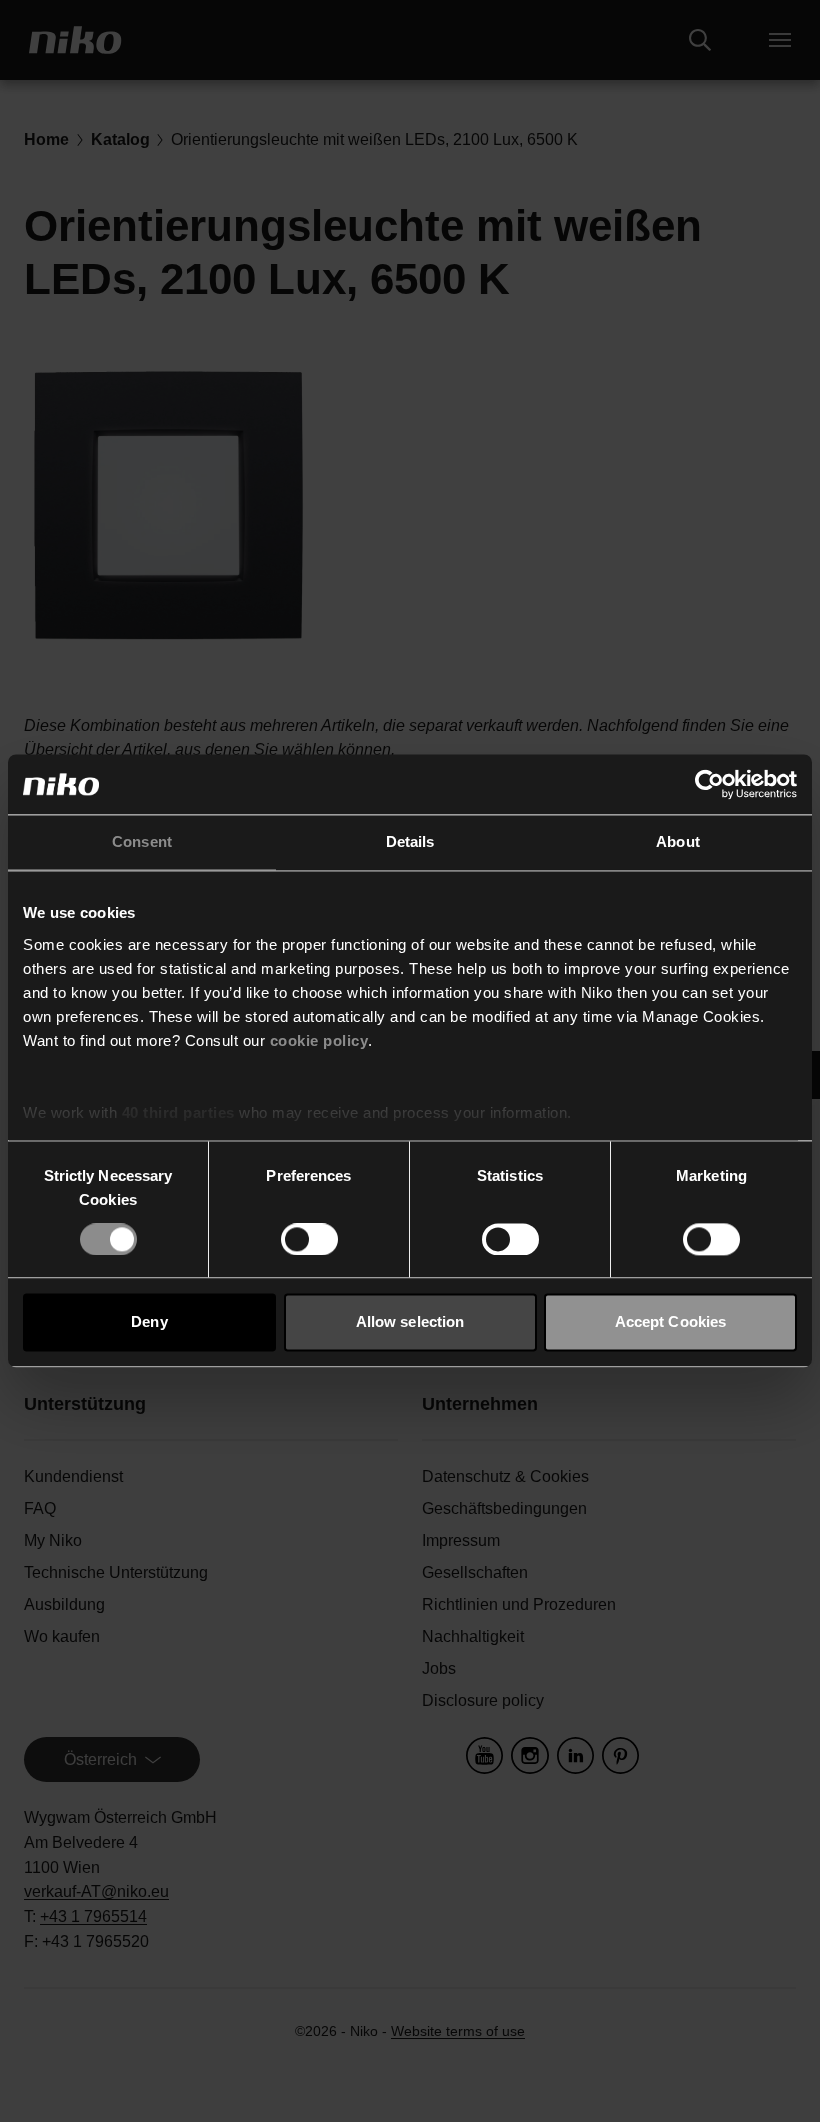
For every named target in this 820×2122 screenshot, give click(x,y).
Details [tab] (410, 841)
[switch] (309, 1239)
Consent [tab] (142, 841)
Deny (149, 1322)
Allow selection (410, 1322)
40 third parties (178, 1112)
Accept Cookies (670, 1322)
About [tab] (678, 841)
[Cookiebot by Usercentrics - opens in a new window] (709, 784)
